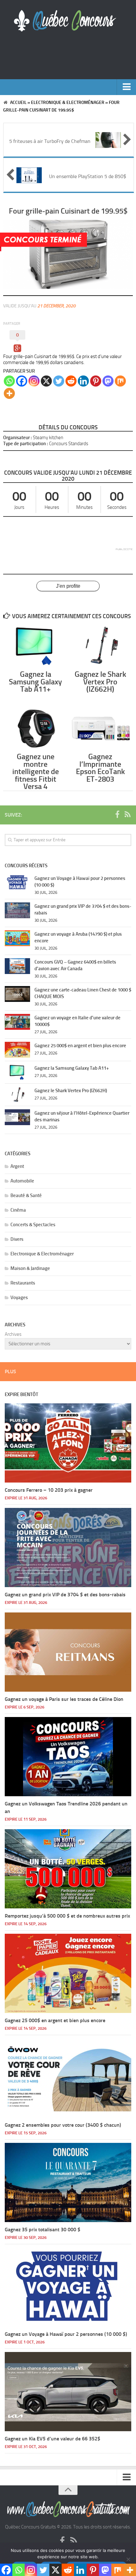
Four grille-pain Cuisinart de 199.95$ (68, 211)
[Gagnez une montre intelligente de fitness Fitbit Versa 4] (35, 728)
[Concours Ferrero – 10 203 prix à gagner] (68, 1443)
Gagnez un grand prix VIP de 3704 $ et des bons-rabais (65, 1595)
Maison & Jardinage (30, 1268)
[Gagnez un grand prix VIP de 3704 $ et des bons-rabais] (17, 910)
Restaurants (23, 1283)
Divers (17, 1239)
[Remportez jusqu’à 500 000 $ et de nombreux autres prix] (68, 1869)
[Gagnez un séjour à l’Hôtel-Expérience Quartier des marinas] (17, 1117)
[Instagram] (34, 381)
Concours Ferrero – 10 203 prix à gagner (49, 1490)
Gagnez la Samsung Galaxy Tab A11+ (35, 682)
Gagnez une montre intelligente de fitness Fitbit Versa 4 (36, 771)
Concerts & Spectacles (33, 1225)
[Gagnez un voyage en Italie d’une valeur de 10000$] (17, 1022)
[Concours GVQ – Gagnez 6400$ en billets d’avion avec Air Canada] (17, 966)
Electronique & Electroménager (68, 103)
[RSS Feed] (127, 815)
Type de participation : (26, 444)
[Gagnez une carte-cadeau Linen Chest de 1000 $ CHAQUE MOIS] (17, 994)
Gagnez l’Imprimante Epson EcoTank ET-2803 (100, 768)
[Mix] (120, 381)
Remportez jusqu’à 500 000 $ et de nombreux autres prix (67, 1916)
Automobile (22, 1181)
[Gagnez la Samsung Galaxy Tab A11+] (35, 646)
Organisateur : (18, 438)
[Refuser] (128, 2559)
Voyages (19, 1298)
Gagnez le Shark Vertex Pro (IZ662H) (100, 682)
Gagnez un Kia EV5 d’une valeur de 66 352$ (53, 2439)
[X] (46, 381)
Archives (13, 1334)
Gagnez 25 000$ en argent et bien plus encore (80, 1046)
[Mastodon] (108, 381)
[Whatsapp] (9, 381)
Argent (17, 1166)
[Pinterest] (96, 381)
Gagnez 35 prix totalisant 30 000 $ (43, 2230)
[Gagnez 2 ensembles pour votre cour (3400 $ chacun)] (68, 2078)
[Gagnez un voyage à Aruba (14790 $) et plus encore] (17, 938)
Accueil (18, 103)
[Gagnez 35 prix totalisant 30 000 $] (68, 2182)
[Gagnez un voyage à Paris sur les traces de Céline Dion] (68, 1652)
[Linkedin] (83, 381)
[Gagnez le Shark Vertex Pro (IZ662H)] (100, 646)
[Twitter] (59, 381)
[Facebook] (22, 381)
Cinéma (18, 1210)
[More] (9, 393)
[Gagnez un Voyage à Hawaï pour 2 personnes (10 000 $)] (17, 882)
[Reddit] (71, 381)
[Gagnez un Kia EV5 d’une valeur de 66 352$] (68, 2392)
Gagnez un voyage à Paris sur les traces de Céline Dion (64, 1699)
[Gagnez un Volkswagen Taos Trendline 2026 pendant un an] (68, 1757)
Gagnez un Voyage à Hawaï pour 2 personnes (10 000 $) (66, 2334)
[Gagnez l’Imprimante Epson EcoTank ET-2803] (100, 728)
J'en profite (68, 586)
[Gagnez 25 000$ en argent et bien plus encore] (17, 1050)
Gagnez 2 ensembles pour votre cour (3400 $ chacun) (63, 2125)
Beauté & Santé (26, 1195)
